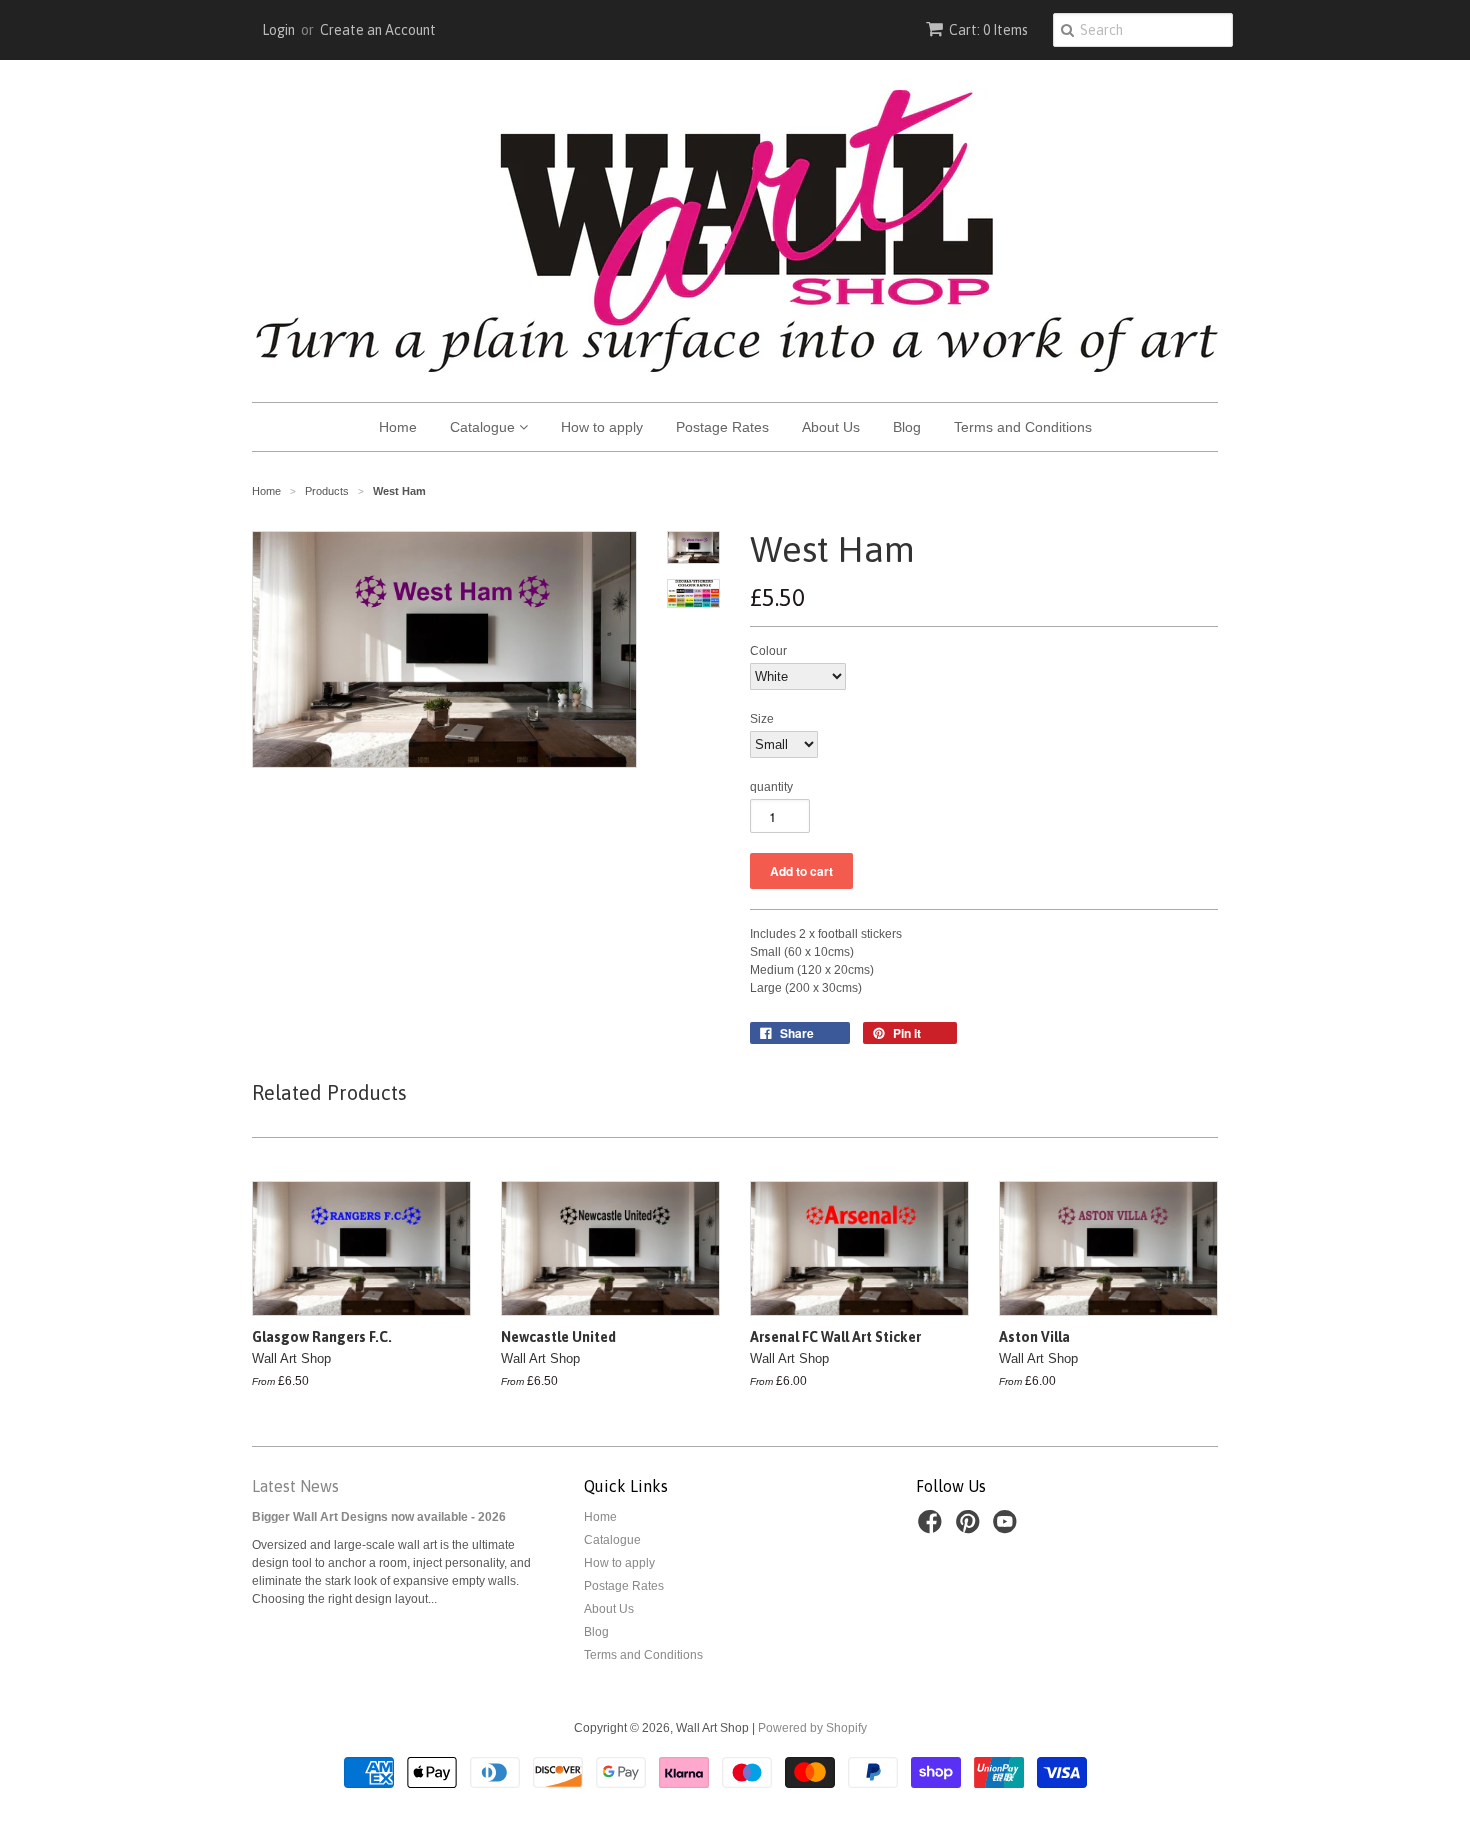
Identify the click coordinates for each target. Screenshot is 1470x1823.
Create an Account (378, 30)
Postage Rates (722, 427)
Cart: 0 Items (988, 30)
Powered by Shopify (812, 1728)
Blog (907, 427)
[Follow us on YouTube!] (1008, 1528)
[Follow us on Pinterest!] (971, 1528)
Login (278, 30)
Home (398, 427)
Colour (768, 651)
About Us (831, 427)
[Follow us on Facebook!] (933, 1528)
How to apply (602, 427)
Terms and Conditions (1023, 427)
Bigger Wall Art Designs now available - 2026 (379, 1517)
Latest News (295, 1486)
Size (762, 719)
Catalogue (484, 427)
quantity (771, 787)
